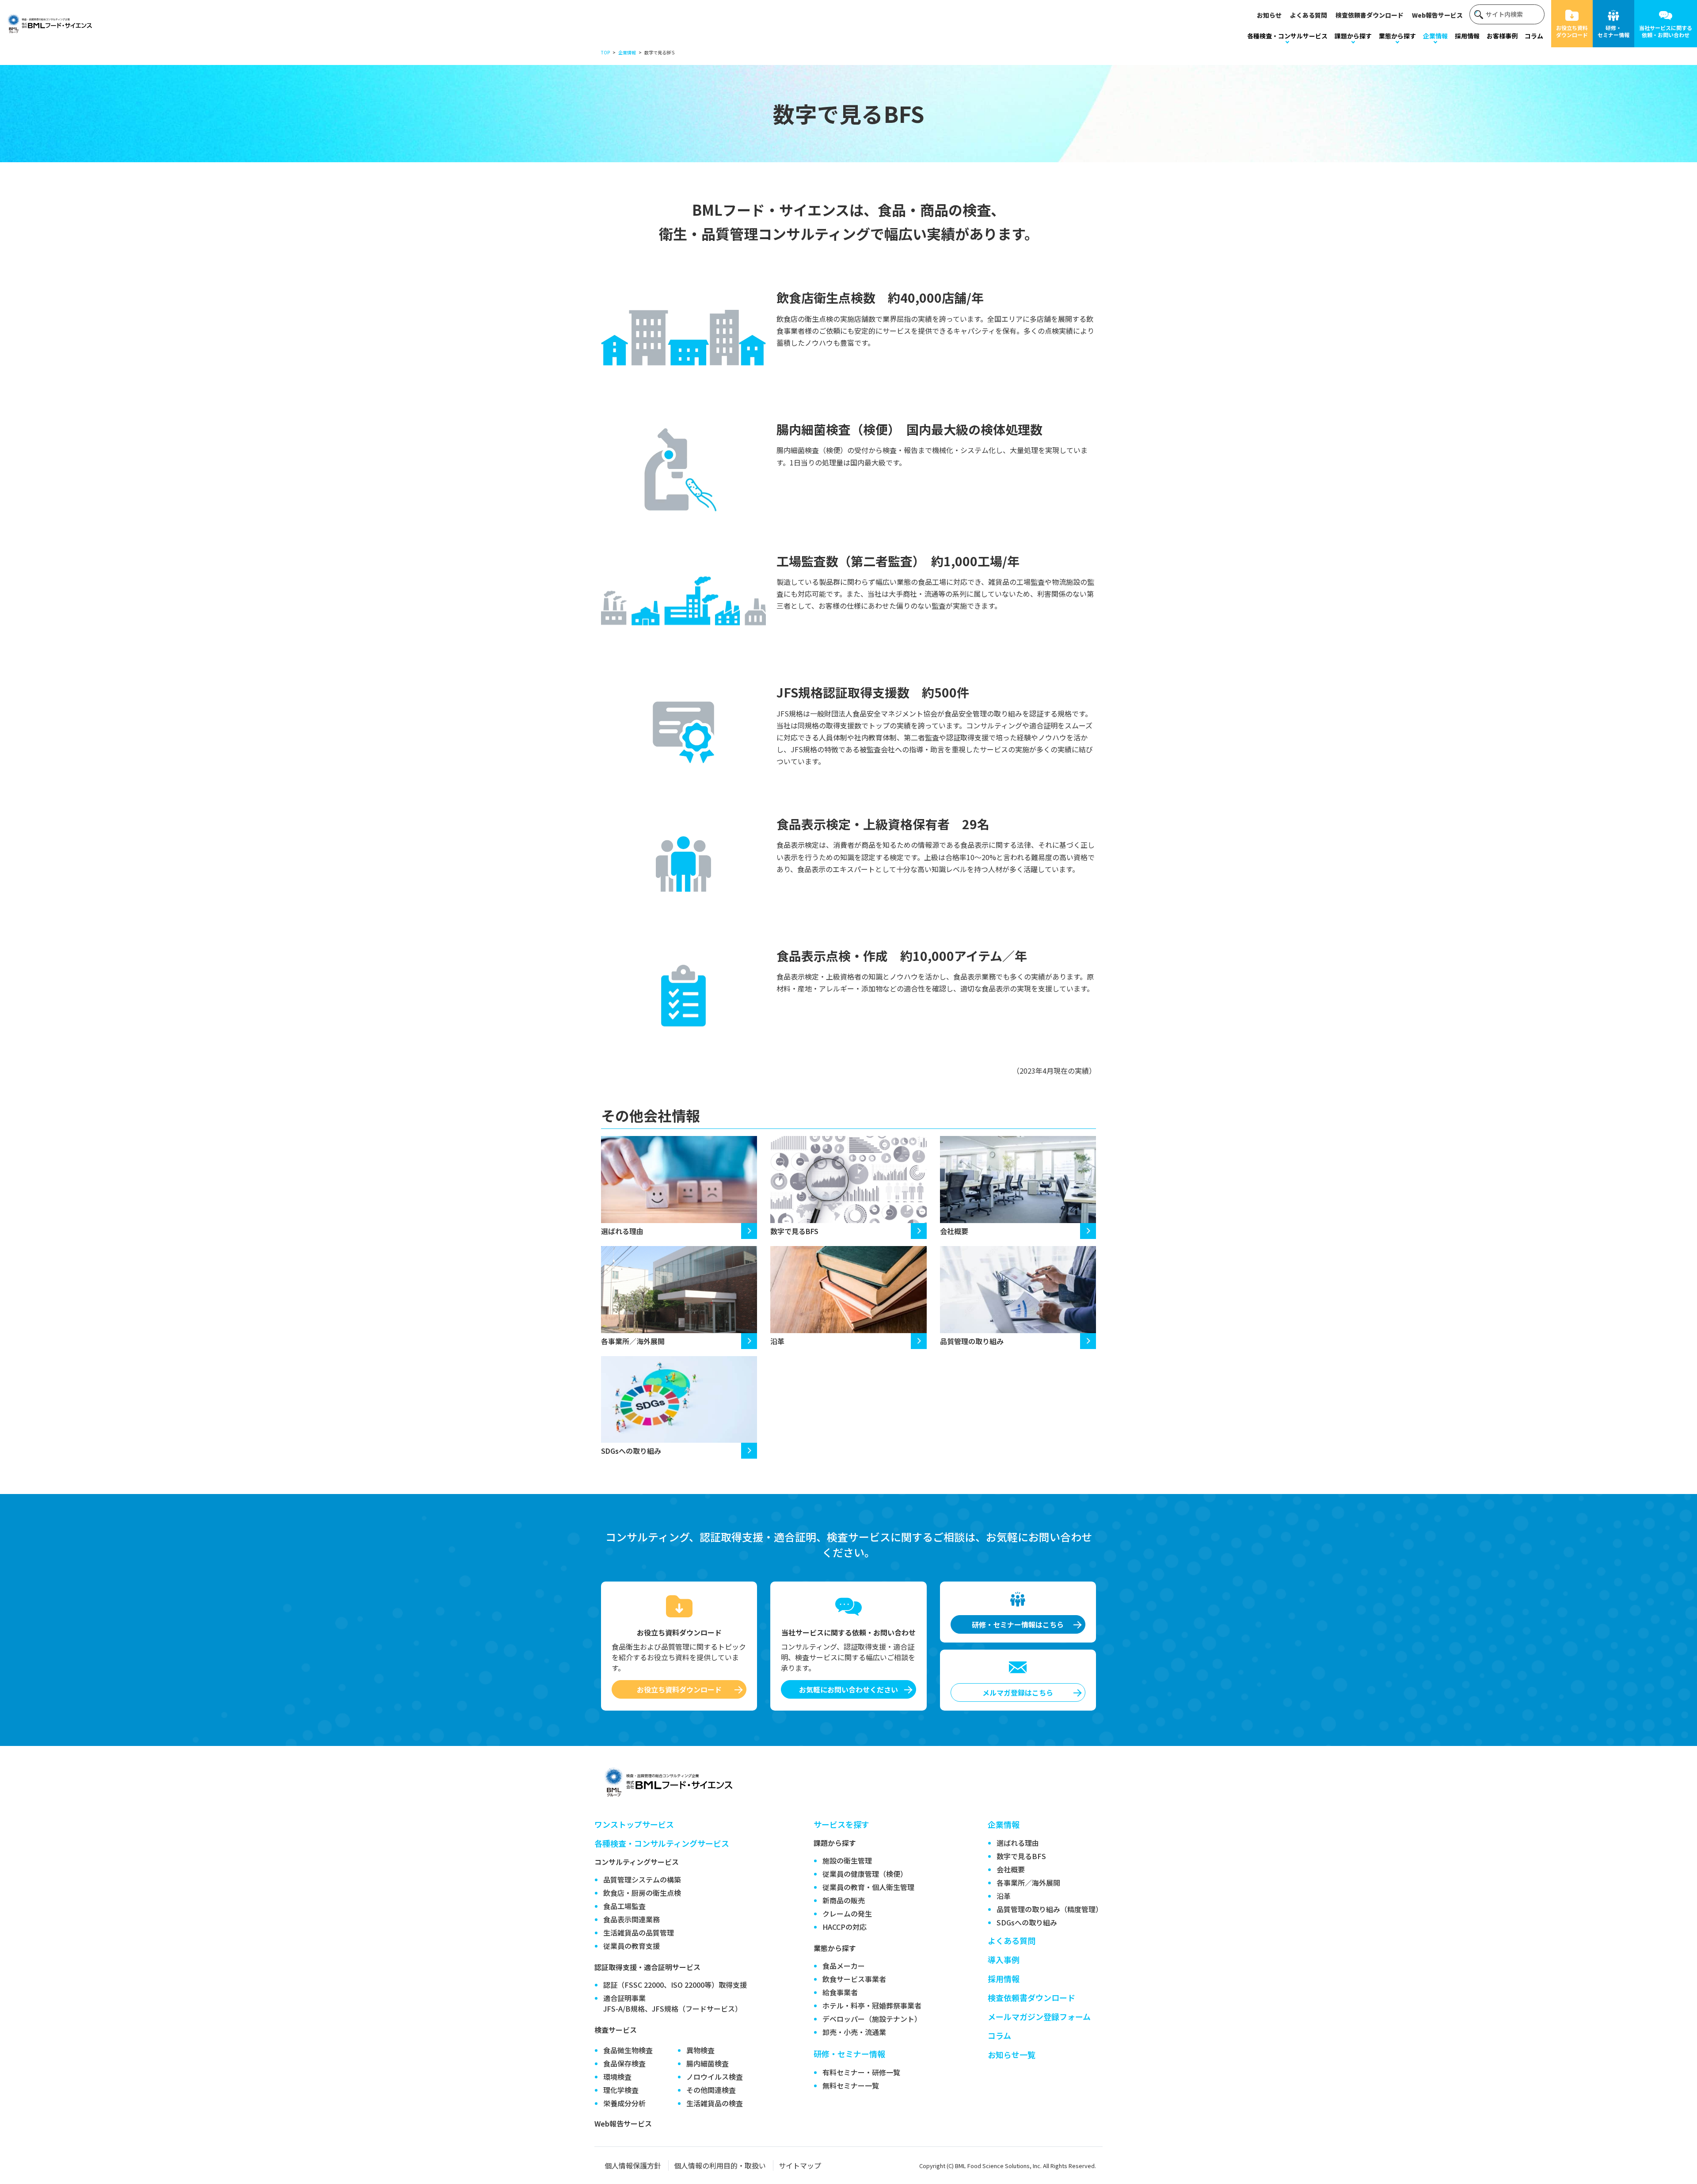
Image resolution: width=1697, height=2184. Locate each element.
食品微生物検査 (628, 2050)
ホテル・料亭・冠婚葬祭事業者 (872, 2005)
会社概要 (954, 1231)
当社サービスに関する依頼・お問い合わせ (1666, 31)
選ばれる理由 (622, 1231)
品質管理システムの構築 (642, 1879)
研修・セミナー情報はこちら (1018, 1624)
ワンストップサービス (634, 1824)
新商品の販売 (844, 1900)
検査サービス (616, 2030)
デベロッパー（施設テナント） (872, 2019)
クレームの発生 (847, 1913)
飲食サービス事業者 (854, 1979)
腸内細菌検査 (708, 2063)
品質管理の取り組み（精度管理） (1050, 1909)
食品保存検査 (624, 2063)
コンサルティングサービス (637, 1862)
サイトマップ (800, 2165)
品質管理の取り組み (972, 1341)
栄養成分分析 (624, 2103)
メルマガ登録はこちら (1018, 1692)
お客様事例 (1502, 36)
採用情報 (1467, 36)
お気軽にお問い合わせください (848, 1689)
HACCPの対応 (845, 1927)
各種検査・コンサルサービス (1287, 36)
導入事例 (1004, 1959)
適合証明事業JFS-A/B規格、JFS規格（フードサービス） (673, 2003)
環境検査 (617, 2077)
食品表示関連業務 (632, 1919)
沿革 (777, 1341)
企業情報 (1435, 36)
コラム (1534, 36)
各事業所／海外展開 (633, 1341)
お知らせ (1269, 15)
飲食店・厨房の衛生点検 (642, 1893)
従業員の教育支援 (632, 1946)
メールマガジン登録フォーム (1039, 2016)
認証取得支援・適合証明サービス (647, 1967)
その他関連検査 (711, 2090)
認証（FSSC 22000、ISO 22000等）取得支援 (675, 1985)
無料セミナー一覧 (851, 2085)
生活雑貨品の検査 (715, 2103)
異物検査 (700, 2050)
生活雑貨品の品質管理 (639, 1932)
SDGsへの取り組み (631, 1451)
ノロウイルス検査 (715, 2077)
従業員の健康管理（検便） (865, 1874)
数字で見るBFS (794, 1231)
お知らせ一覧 (1012, 2054)
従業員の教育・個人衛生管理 (868, 1887)
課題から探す (1353, 36)
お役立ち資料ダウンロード (1572, 31)
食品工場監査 (624, 1906)
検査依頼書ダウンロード (1370, 15)
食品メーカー (844, 1966)
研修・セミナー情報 (1613, 31)
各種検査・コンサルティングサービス (662, 1843)
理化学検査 (621, 2090)
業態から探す (1397, 36)
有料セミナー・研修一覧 (861, 2072)
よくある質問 (1309, 15)
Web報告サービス (1437, 15)
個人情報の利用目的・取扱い (720, 2165)
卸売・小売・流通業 (854, 2032)
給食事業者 (840, 1992)
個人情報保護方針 (633, 2165)
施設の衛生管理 (847, 1860)
